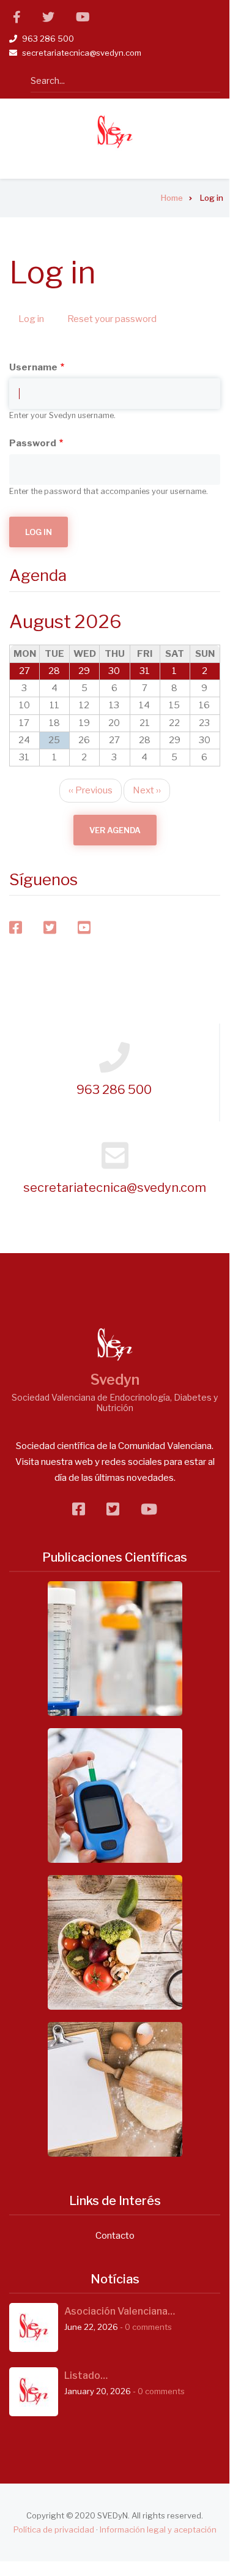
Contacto (115, 2236)
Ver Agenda (115, 830)
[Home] (115, 132)
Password (33, 443)
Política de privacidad (54, 2529)
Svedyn (115, 1380)
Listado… (86, 2376)
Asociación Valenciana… (120, 2311)
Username (33, 367)
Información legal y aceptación (158, 2529)
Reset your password (112, 319)
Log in (36, 321)
